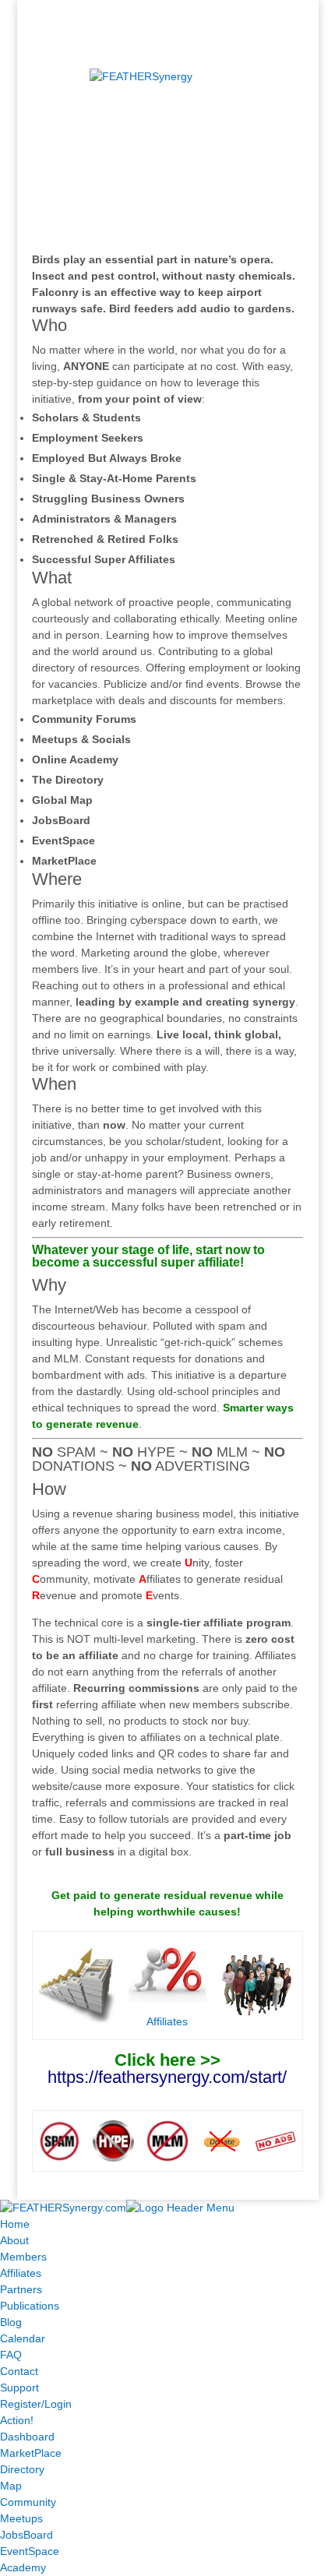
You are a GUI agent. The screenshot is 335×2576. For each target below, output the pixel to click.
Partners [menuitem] (21, 2289)
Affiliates (167, 2021)
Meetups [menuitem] (21, 2518)
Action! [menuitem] (17, 2420)
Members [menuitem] (23, 2257)
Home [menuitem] (15, 2224)
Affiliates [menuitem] (21, 2273)
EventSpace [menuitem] (30, 2551)
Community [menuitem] (28, 2502)
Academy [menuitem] (23, 2567)
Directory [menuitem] (22, 2469)
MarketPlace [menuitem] (31, 2453)
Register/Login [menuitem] (36, 2404)
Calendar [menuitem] (23, 2338)
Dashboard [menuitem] (27, 2437)
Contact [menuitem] (19, 2371)
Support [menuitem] (19, 2387)
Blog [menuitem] (11, 2322)
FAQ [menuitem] (11, 2355)
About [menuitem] (14, 2240)
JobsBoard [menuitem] (26, 2535)
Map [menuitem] (11, 2486)
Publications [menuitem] (30, 2306)
